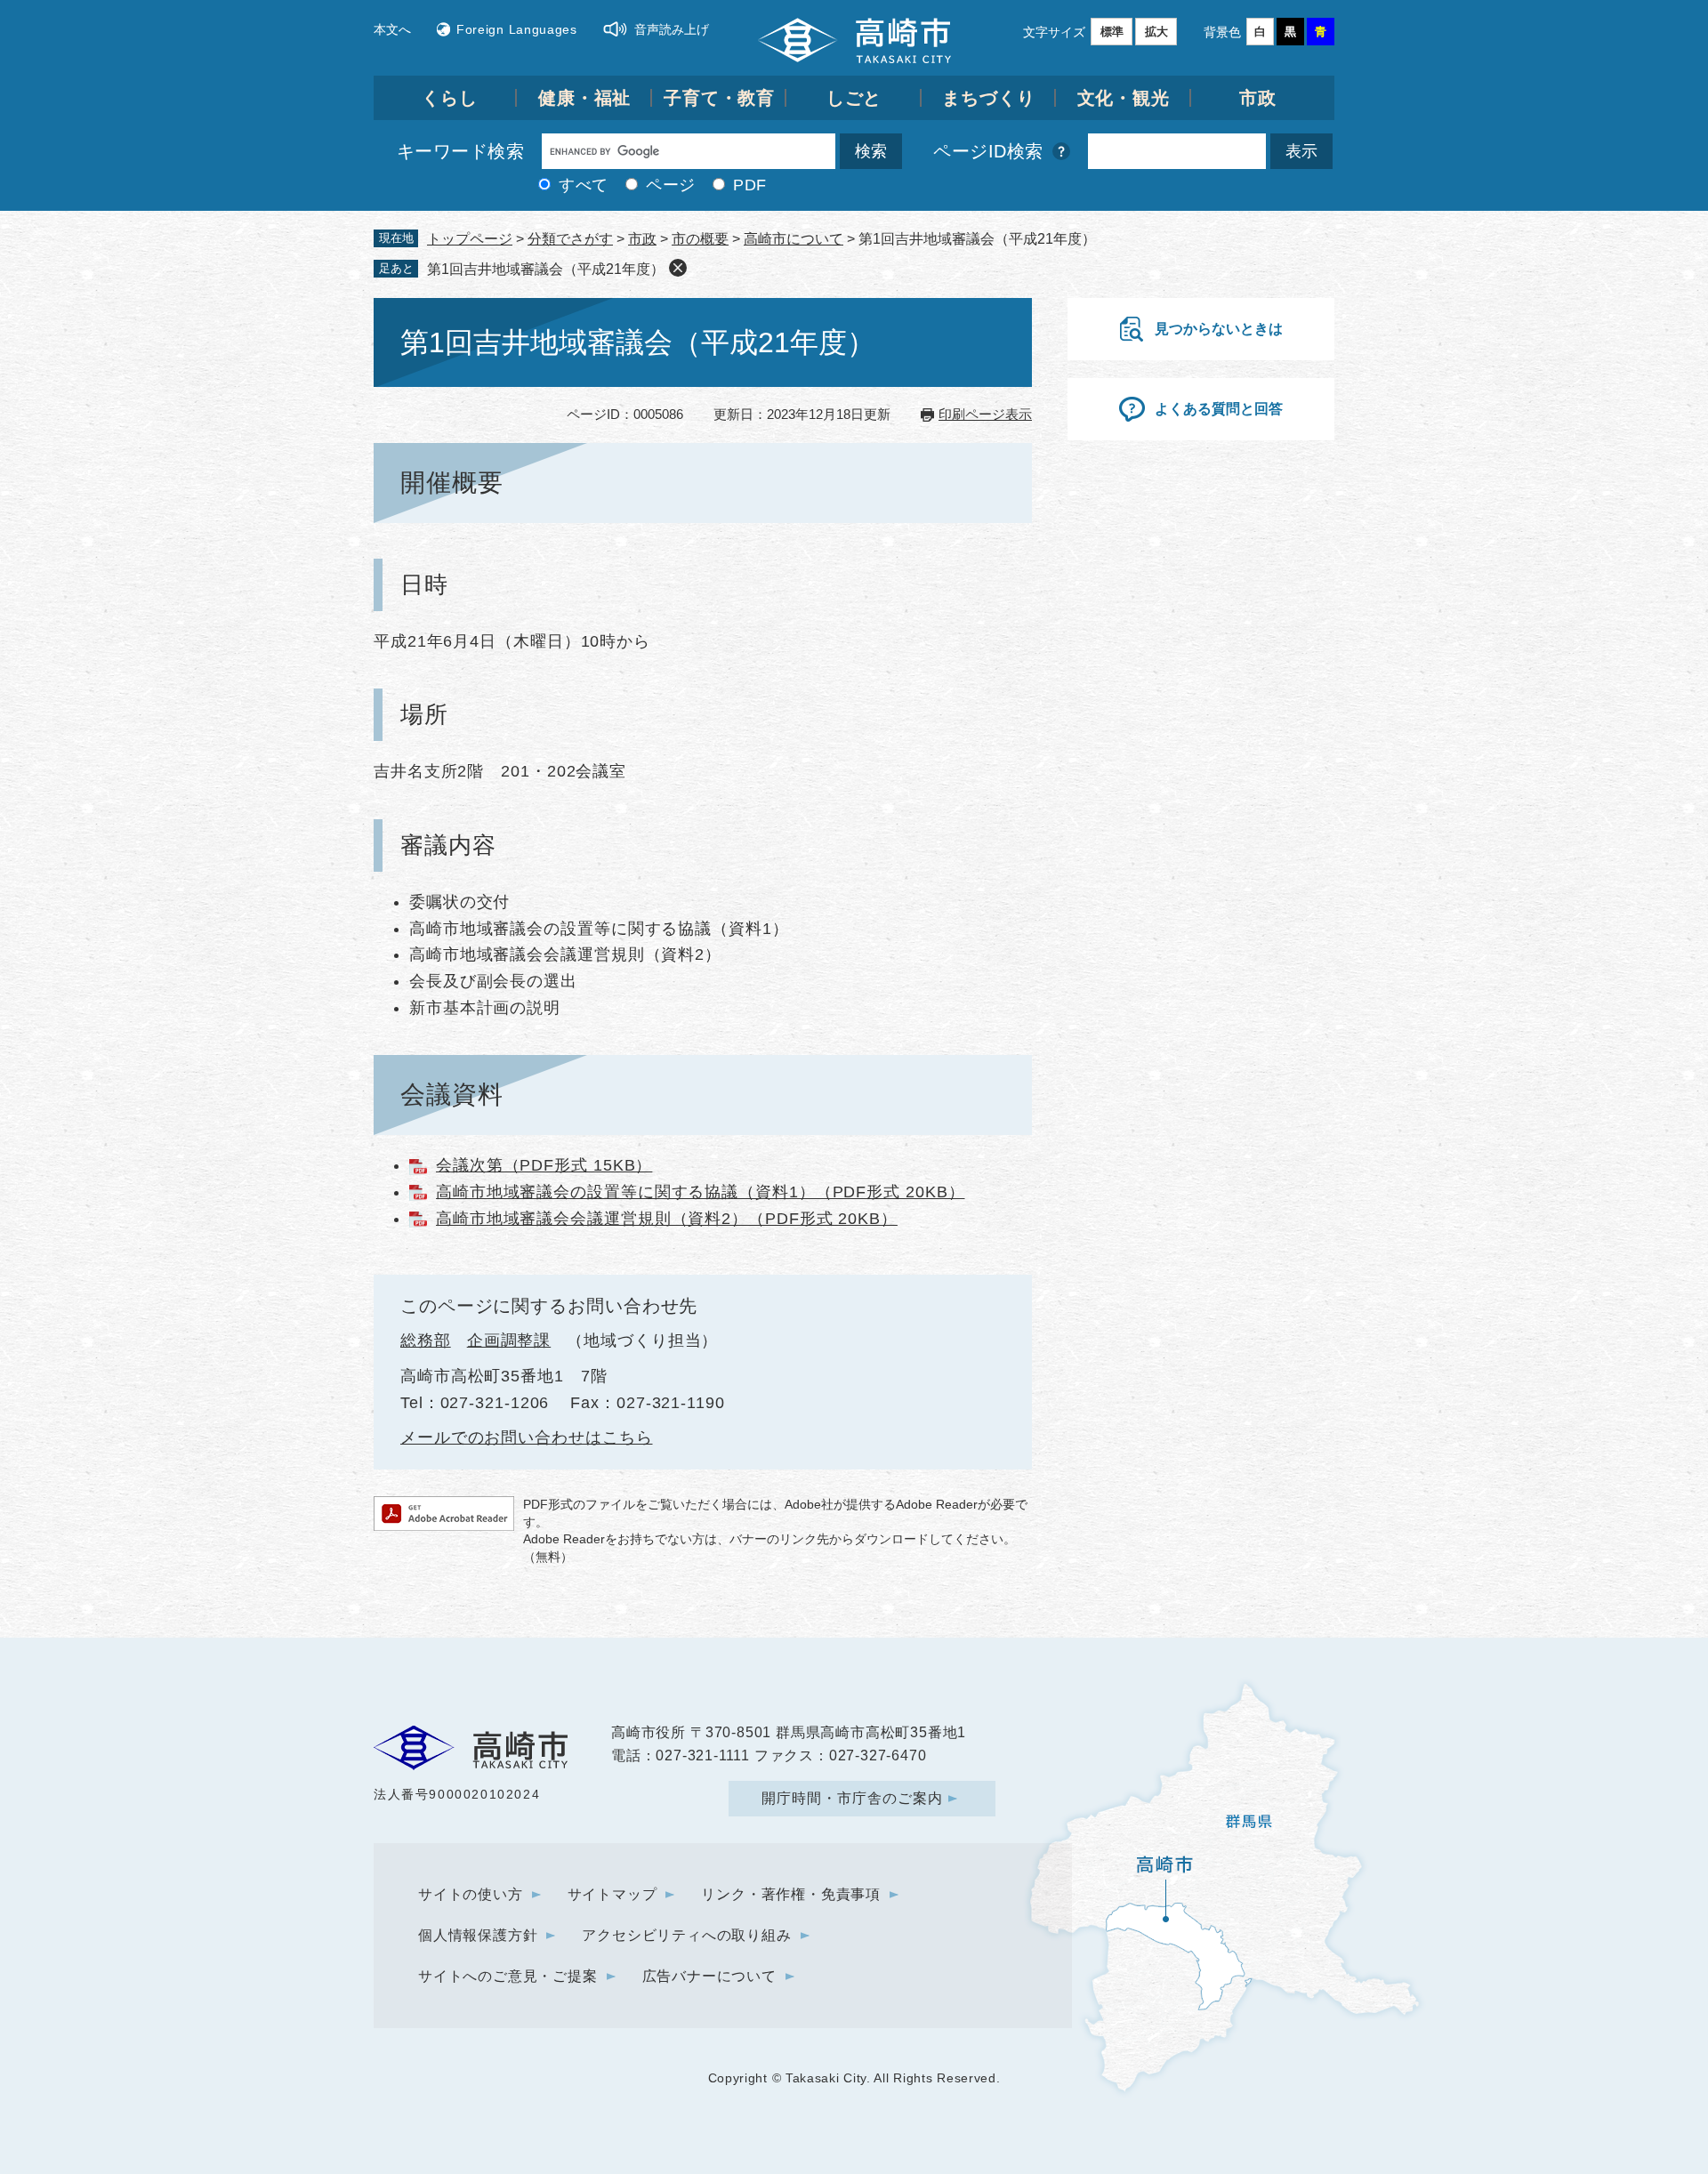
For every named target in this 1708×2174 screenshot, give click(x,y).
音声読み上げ (672, 29)
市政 (1258, 98)
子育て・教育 (719, 98)
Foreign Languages (517, 29)
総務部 (426, 1341)
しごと (854, 98)
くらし (450, 98)
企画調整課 (509, 1341)
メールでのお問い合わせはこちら (527, 1437)
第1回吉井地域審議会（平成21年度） (546, 269)
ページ (671, 185)
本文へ (392, 29)
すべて (584, 185)
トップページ (470, 239)
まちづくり (989, 98)
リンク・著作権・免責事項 (791, 1894)
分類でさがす (570, 239)
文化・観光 (1124, 98)
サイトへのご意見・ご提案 (508, 1976)
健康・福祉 (585, 98)
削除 (678, 268)
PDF (750, 185)
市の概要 (700, 239)
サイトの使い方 (471, 1894)
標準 (1112, 32)
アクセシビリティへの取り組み (686, 1935)
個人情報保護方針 (478, 1935)
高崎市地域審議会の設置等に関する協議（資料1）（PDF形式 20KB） (701, 1192)
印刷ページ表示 (985, 414)
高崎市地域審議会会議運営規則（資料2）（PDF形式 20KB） (667, 1219)
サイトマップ (612, 1894)
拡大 (1156, 32)
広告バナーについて (709, 1976)
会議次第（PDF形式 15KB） (544, 1165)
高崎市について (794, 239)
